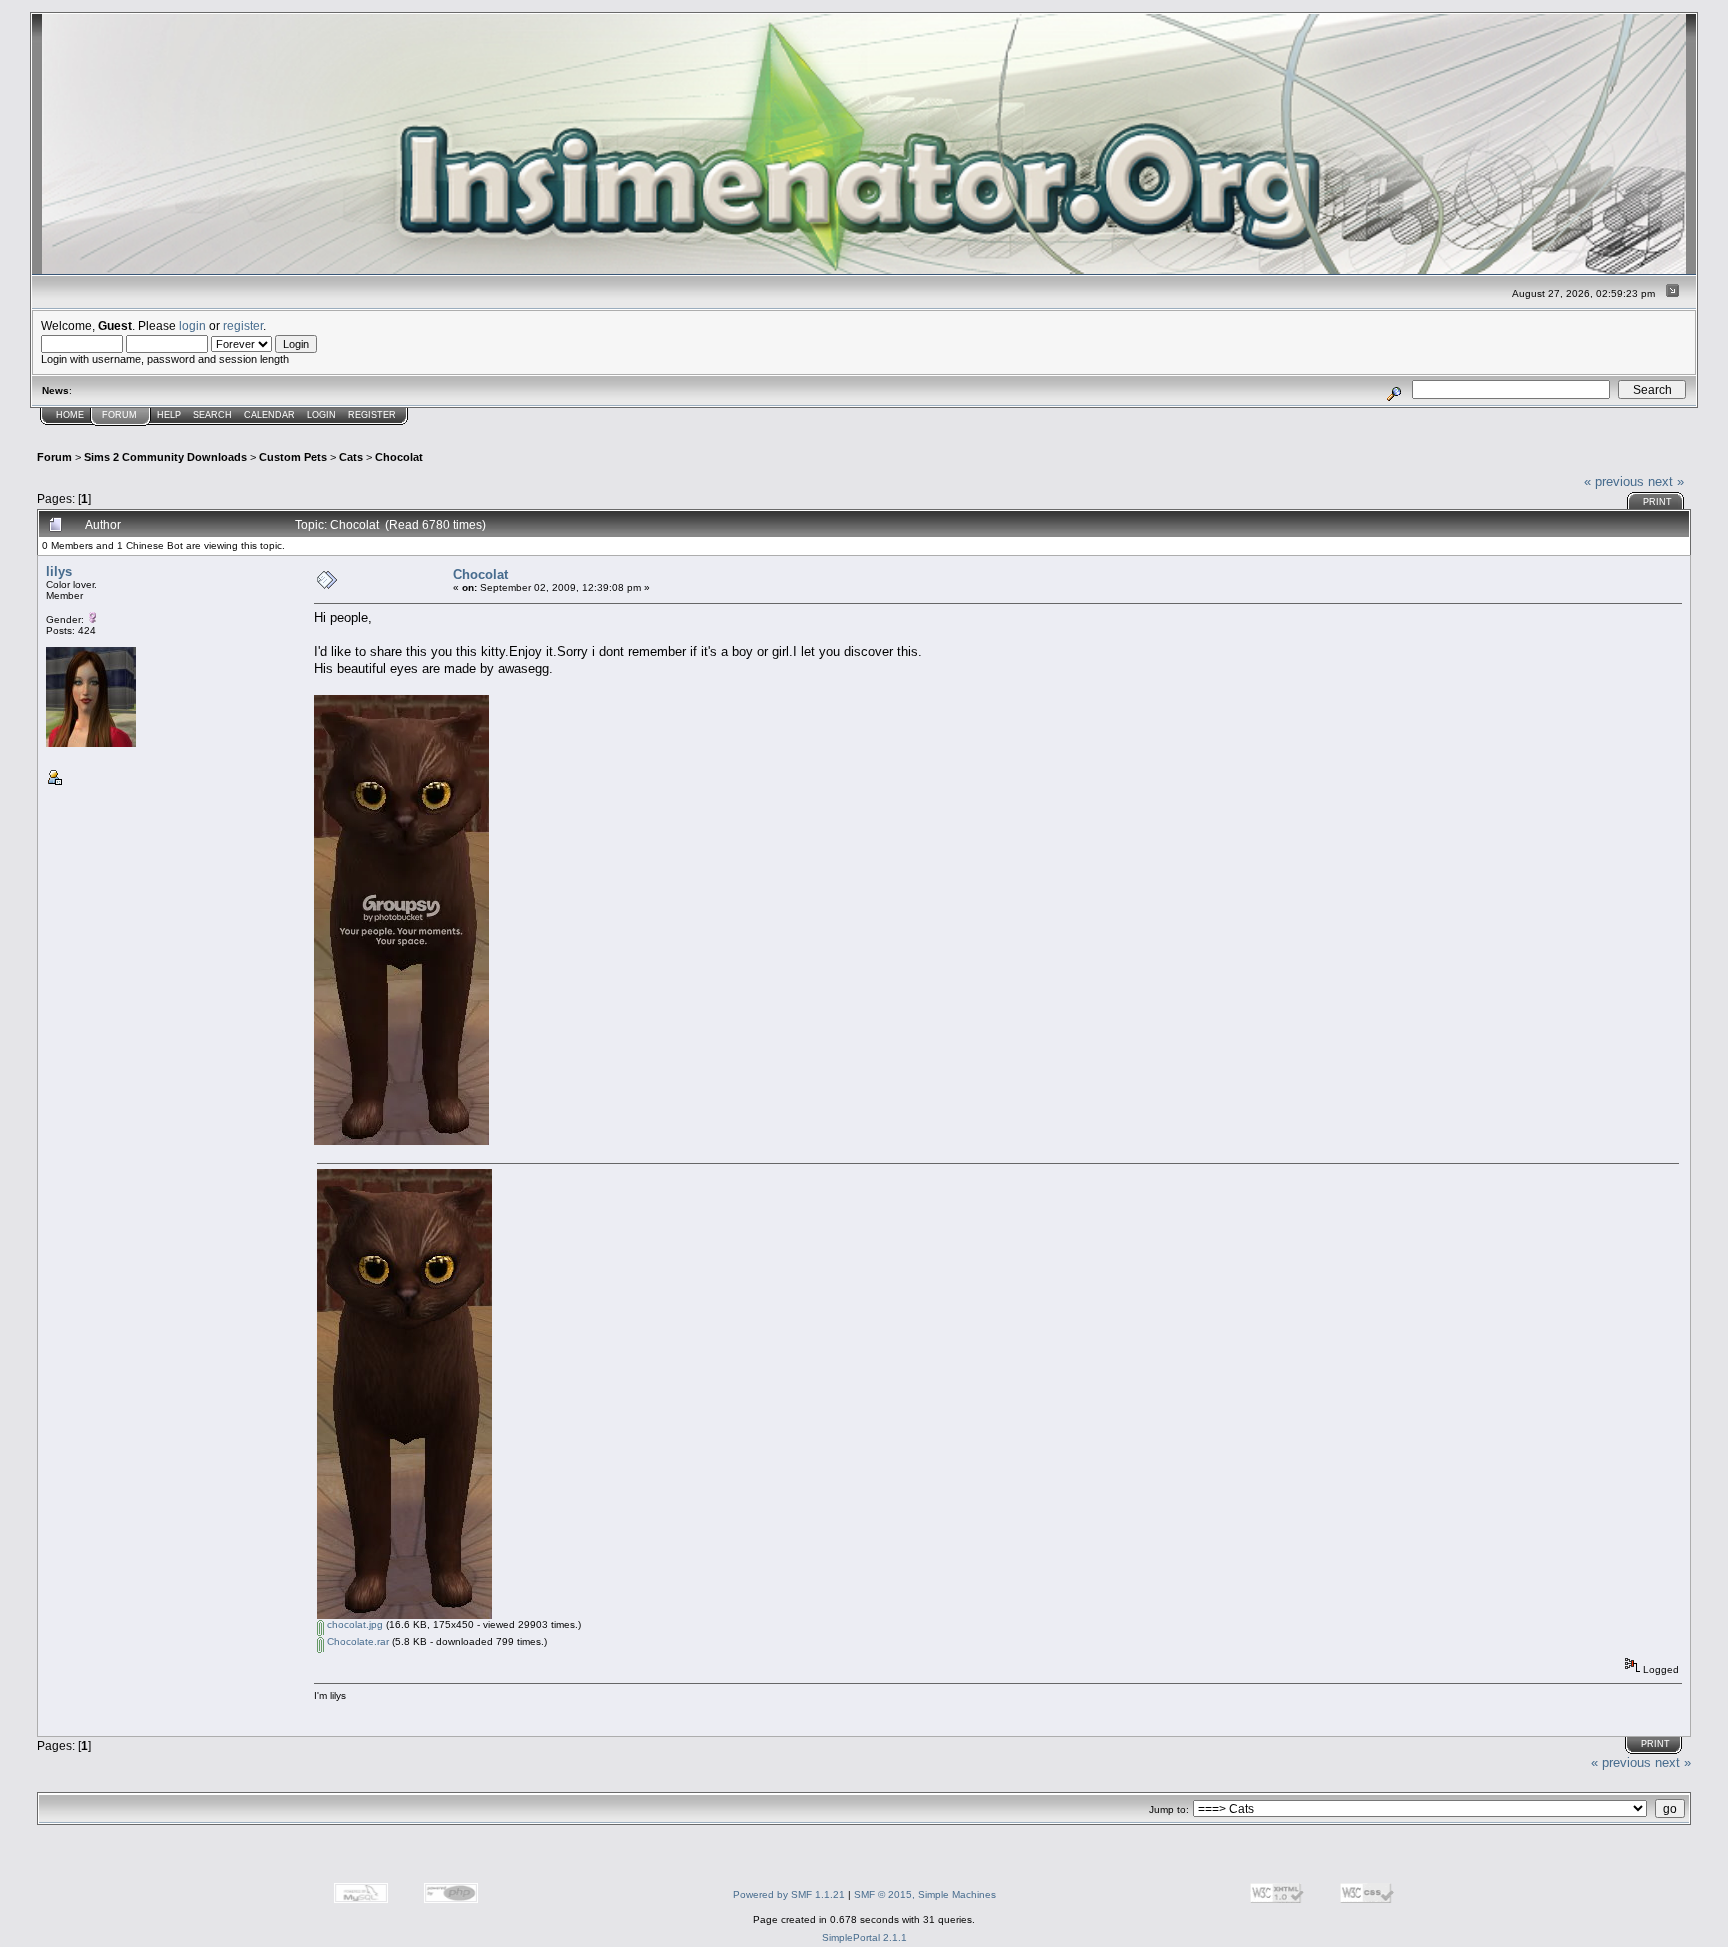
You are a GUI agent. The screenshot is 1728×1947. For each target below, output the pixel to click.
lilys (59, 571)
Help (169, 415)
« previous (1614, 481)
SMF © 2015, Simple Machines (925, 1894)
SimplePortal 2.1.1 (864, 1937)
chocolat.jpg (353, 1624)
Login (321, 415)
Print (1657, 502)
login (192, 325)
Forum (119, 415)
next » (1666, 481)
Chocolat (399, 457)
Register (372, 415)
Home (70, 415)
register (243, 325)
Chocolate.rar (356, 1641)
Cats (351, 457)
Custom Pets (293, 457)
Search (212, 415)
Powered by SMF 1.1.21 (789, 1894)
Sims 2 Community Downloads (165, 457)
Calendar (269, 415)
